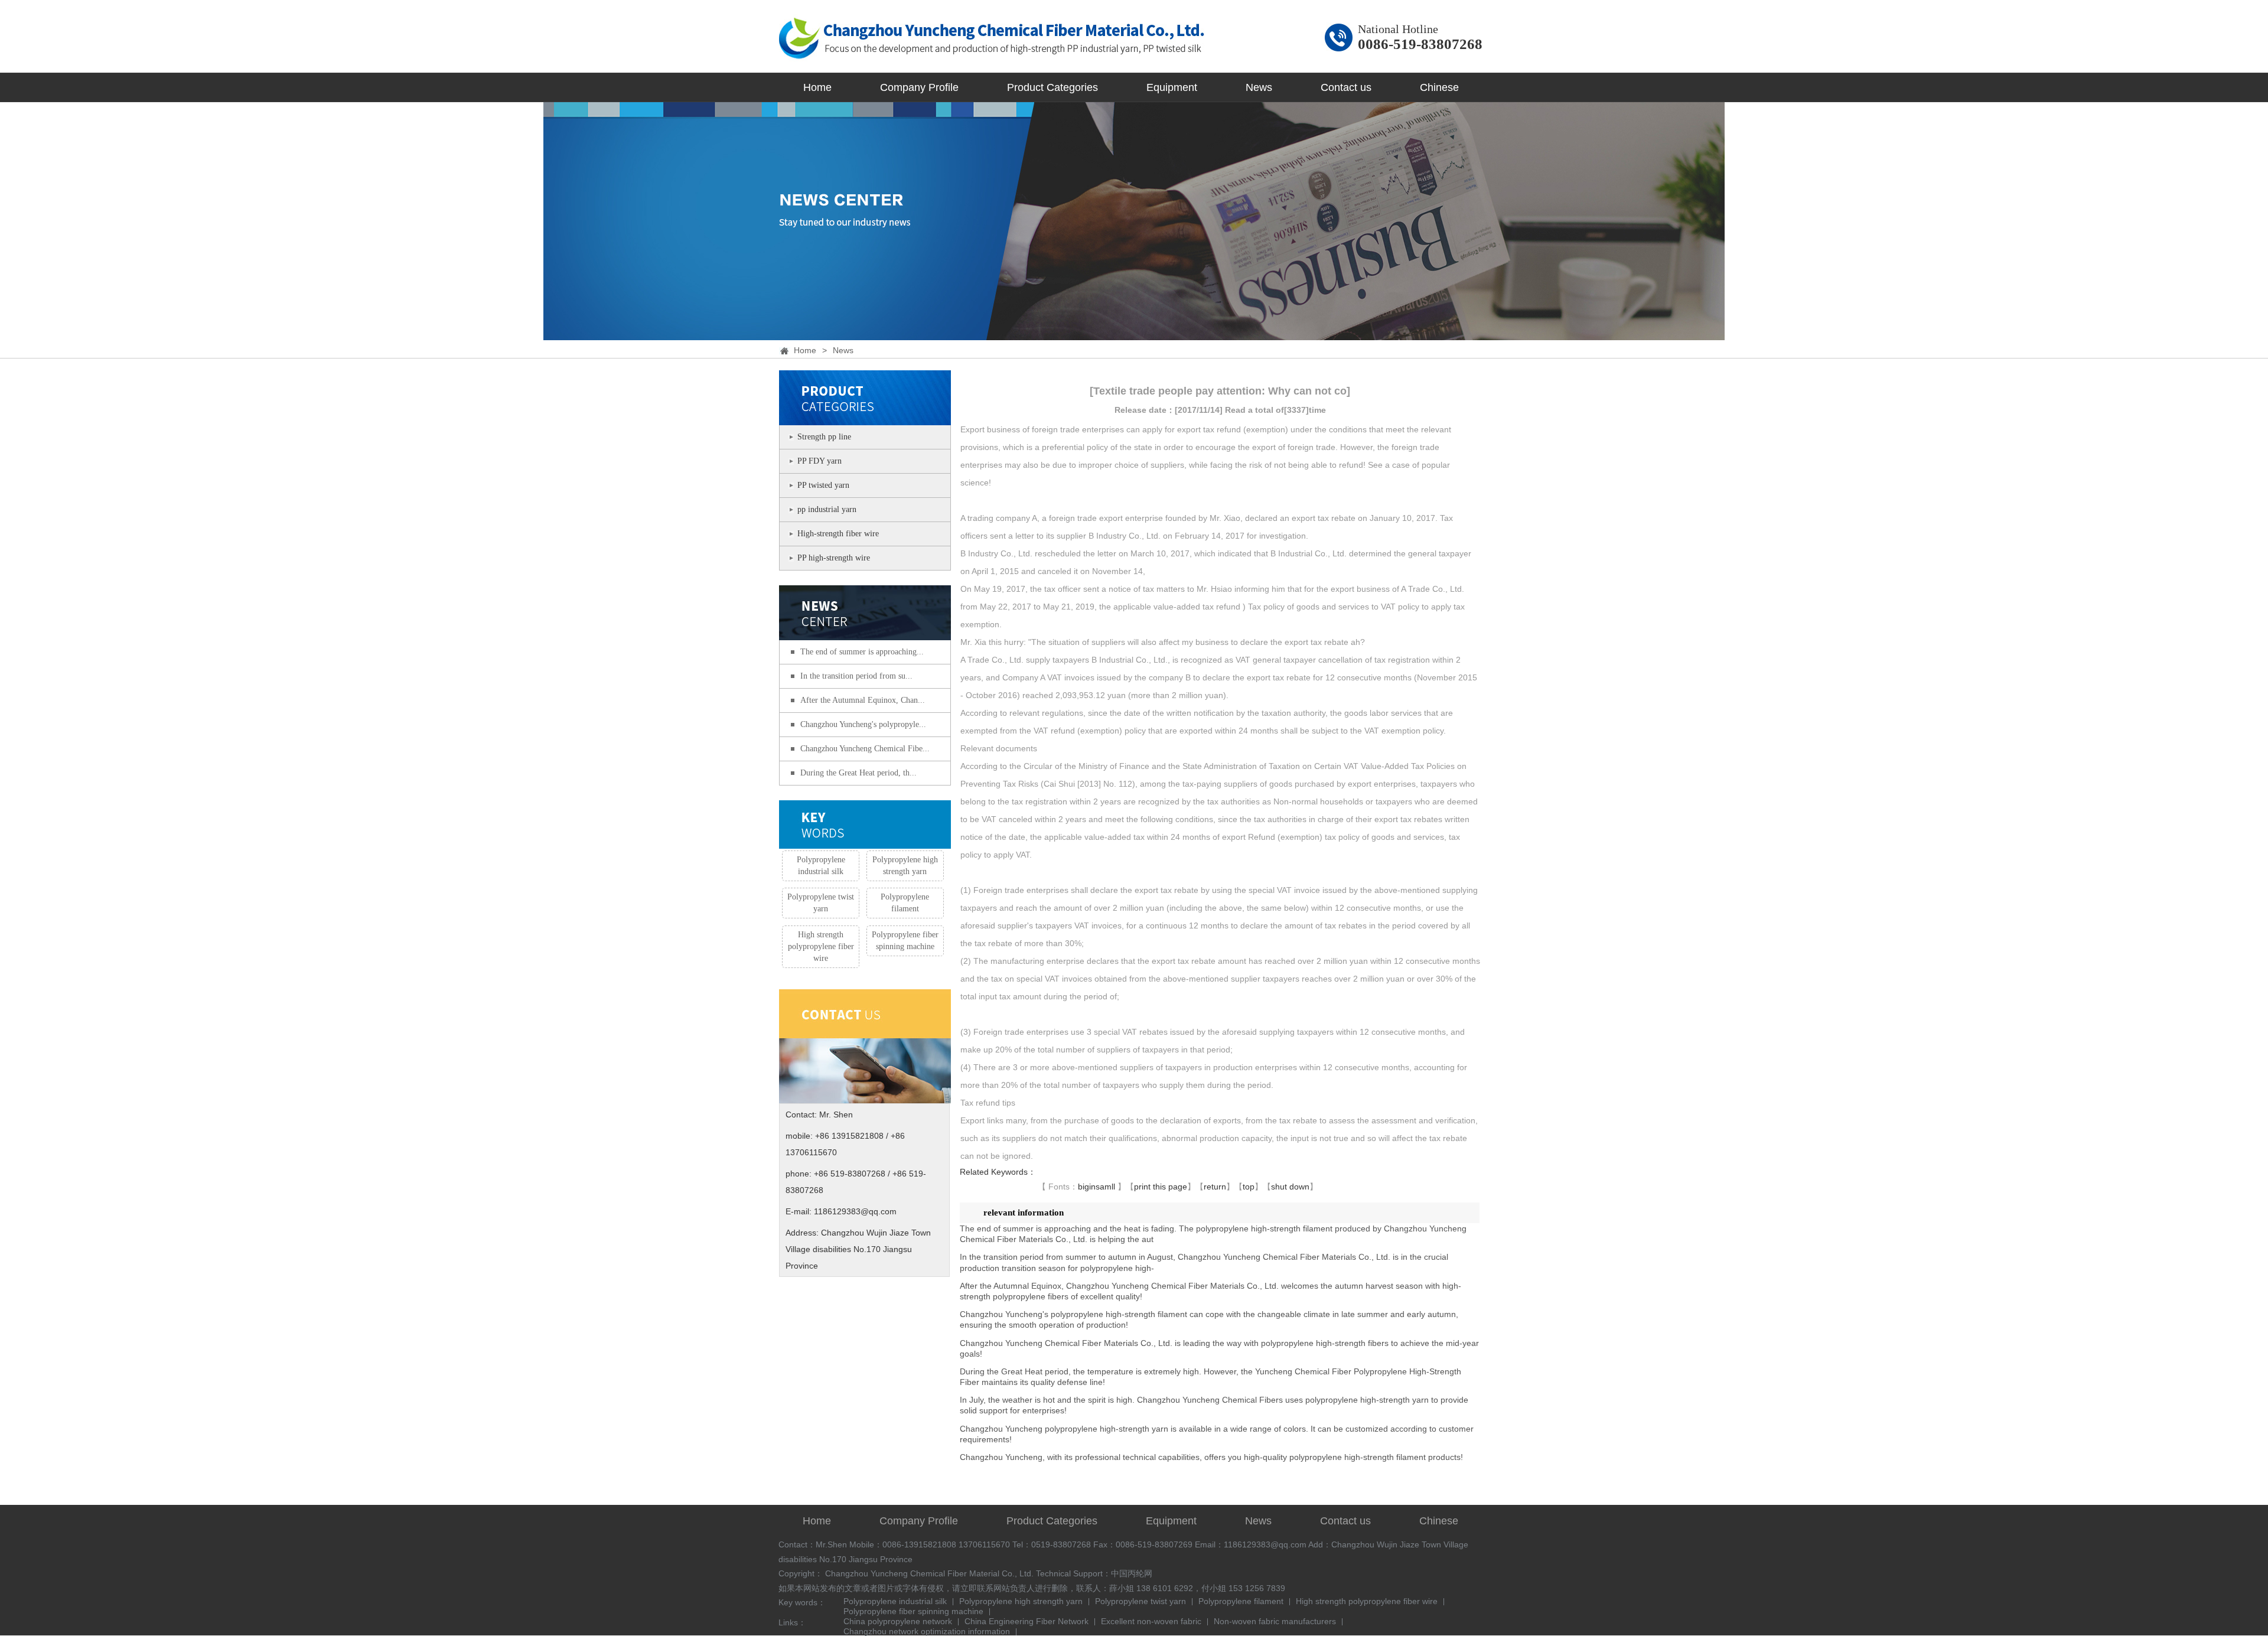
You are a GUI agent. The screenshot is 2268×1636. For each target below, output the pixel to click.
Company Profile (919, 87)
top (1249, 1187)
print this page (1161, 1187)
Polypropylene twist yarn (821, 903)
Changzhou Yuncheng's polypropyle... (863, 724)
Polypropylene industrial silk (821, 866)
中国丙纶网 (1132, 1573)
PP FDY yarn (819, 461)
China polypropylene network (898, 1622)
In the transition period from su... (856, 676)
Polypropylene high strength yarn (905, 866)
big (1084, 1187)
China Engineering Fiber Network (1027, 1622)
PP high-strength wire (834, 558)
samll (1105, 1187)
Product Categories (1052, 87)
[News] (865, 633)
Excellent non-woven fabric (1151, 1622)
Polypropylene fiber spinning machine (905, 941)
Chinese (1439, 87)
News (1259, 87)
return (1215, 1187)
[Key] (865, 825)
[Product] (865, 418)
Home (817, 87)
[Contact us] (865, 1096)
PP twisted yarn (823, 485)
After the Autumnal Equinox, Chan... (863, 700)
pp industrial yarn (827, 509)
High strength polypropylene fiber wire (821, 946)
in (1092, 1187)
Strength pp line (824, 437)
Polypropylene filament (905, 903)
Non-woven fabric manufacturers (1275, 1622)
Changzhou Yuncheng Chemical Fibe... (865, 749)
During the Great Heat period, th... (858, 773)
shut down (1290, 1187)
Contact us (1346, 87)
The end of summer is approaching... (862, 652)
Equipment (1172, 87)
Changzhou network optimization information (927, 1632)
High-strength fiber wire (838, 534)
